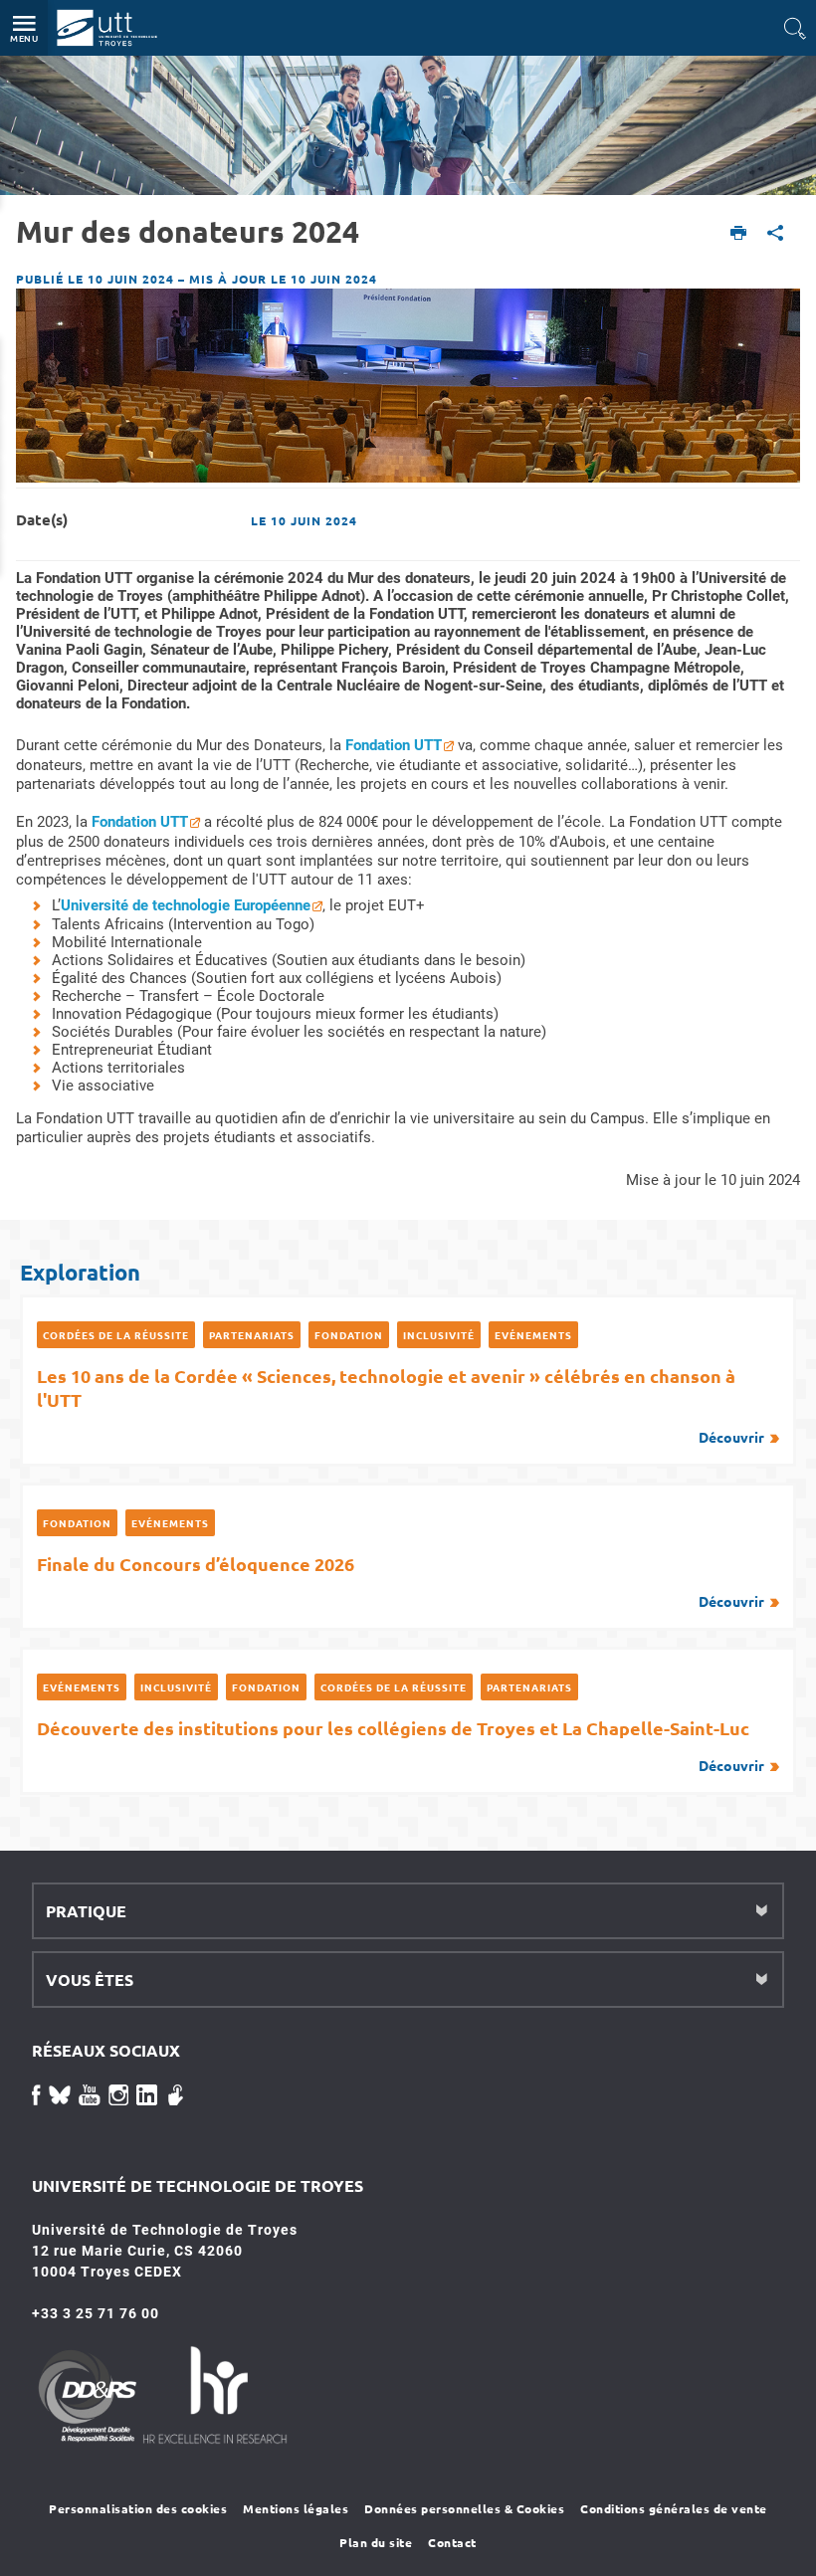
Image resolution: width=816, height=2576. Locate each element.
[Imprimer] (739, 234)
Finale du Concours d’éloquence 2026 (401, 1581)
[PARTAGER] (776, 234)
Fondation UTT (394, 745)
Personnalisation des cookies (138, 2508)
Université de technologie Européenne (186, 905)
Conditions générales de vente (674, 2508)
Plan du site (376, 2542)
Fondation (349, 1335)
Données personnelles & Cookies (464, 2508)
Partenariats (252, 1335)
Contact (452, 2542)
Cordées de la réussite (116, 1335)
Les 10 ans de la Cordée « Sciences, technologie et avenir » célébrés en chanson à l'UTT (401, 1405)
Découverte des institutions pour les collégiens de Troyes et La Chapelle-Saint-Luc (401, 1745)
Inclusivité (439, 1335)
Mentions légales (296, 2508)
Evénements (533, 1335)
